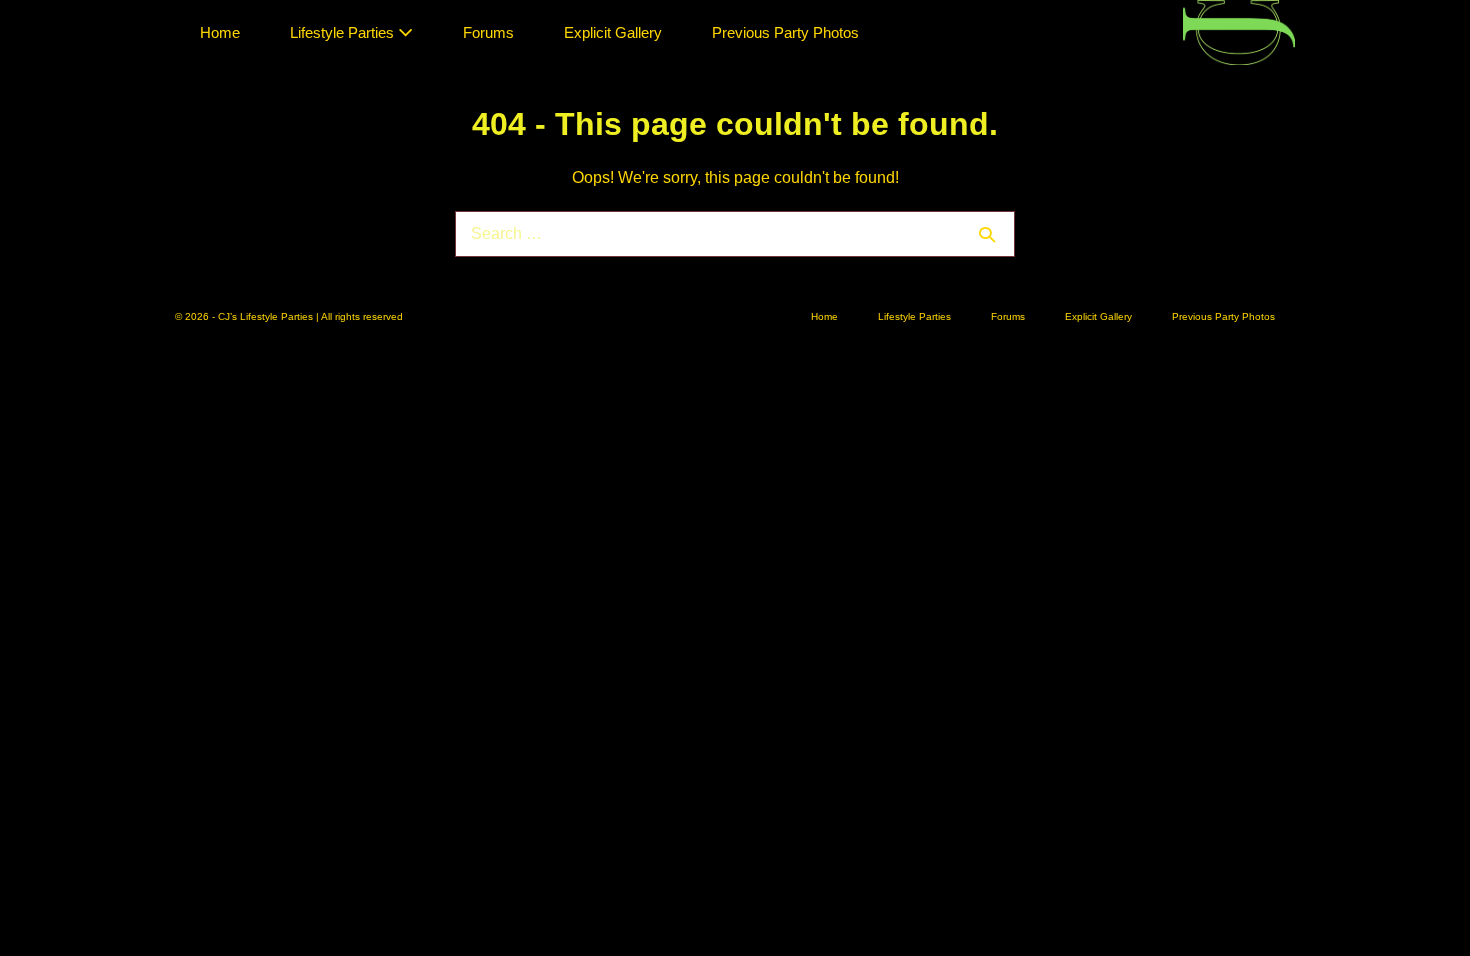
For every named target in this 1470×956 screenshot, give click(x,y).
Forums (488, 32)
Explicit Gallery (613, 32)
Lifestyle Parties (344, 32)
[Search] (987, 234)
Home (220, 32)
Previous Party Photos (785, 32)
